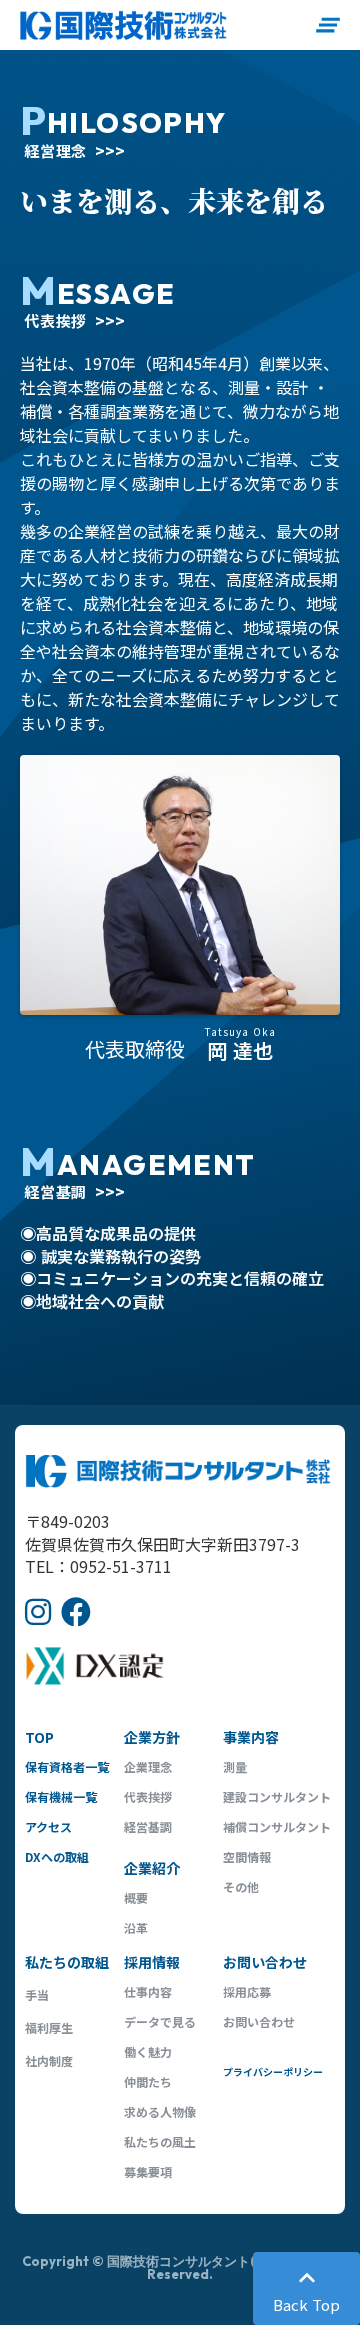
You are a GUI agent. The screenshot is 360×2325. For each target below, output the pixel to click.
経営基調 (148, 1826)
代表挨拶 (148, 1796)
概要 (136, 1897)
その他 (241, 1886)
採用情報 (152, 1962)
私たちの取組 (67, 1962)
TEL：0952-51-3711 (98, 1566)
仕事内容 (148, 1991)
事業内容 (251, 1737)
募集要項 (148, 2171)
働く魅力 (148, 2051)
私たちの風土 (160, 2141)
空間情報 (247, 1856)
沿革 (136, 1927)
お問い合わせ (265, 1962)
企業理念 (148, 1766)
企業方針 (152, 1737)
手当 (37, 1994)
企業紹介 (152, 1868)
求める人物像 (160, 2111)
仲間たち (148, 2081)
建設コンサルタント (277, 1796)
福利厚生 (49, 2027)
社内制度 (49, 2060)
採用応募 (247, 1991)
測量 (235, 1766)
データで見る (160, 2021)
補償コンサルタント (277, 1826)
